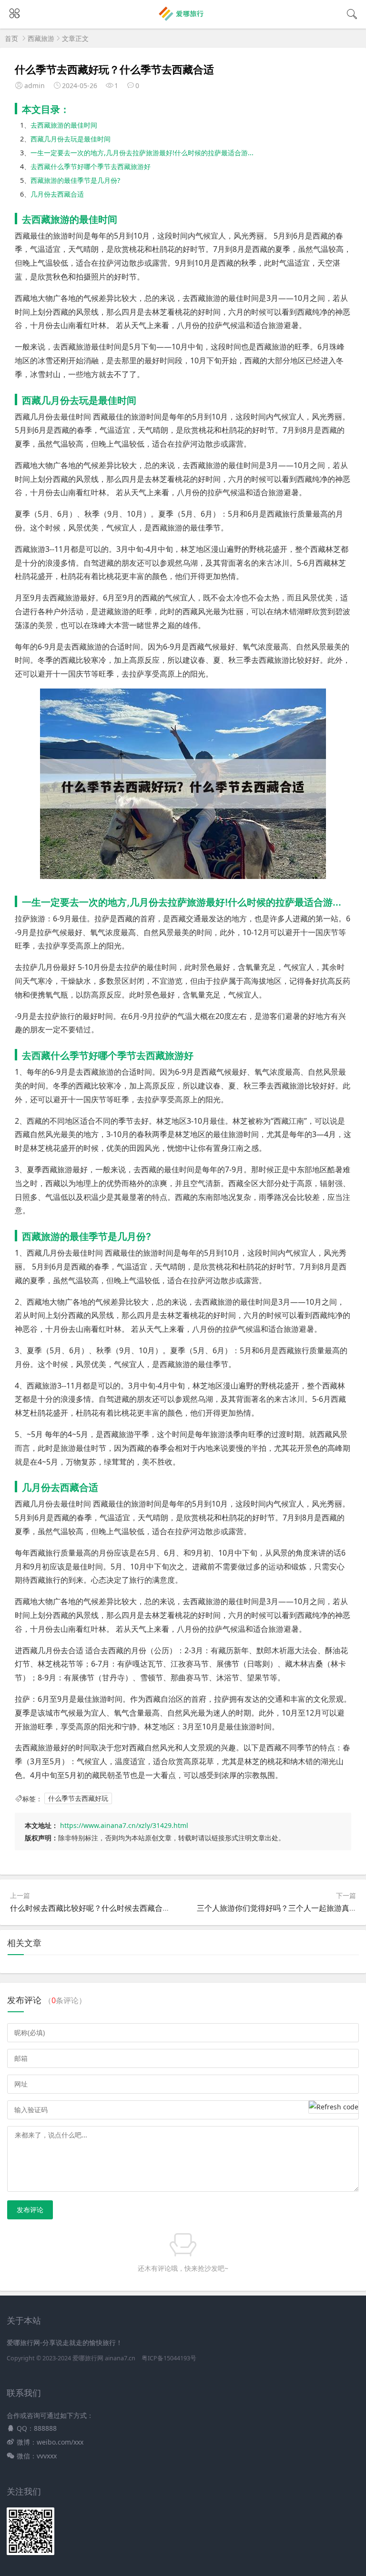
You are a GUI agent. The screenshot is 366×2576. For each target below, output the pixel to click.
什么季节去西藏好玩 (78, 1799)
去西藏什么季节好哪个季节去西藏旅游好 (91, 166)
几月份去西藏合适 (57, 194)
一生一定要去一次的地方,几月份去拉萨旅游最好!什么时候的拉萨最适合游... (142, 153)
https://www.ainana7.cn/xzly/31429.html (124, 1825)
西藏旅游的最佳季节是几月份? (75, 180)
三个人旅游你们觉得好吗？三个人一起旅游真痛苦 (281, 1908)
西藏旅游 (41, 38)
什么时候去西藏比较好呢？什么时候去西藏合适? (92, 1908)
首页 (11, 38)
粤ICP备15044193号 (169, 2358)
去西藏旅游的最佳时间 (64, 125)
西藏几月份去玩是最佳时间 (71, 139)
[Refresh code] (334, 2107)
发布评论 (30, 2210)
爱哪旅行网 (88, 2358)
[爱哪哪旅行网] (183, 20)
